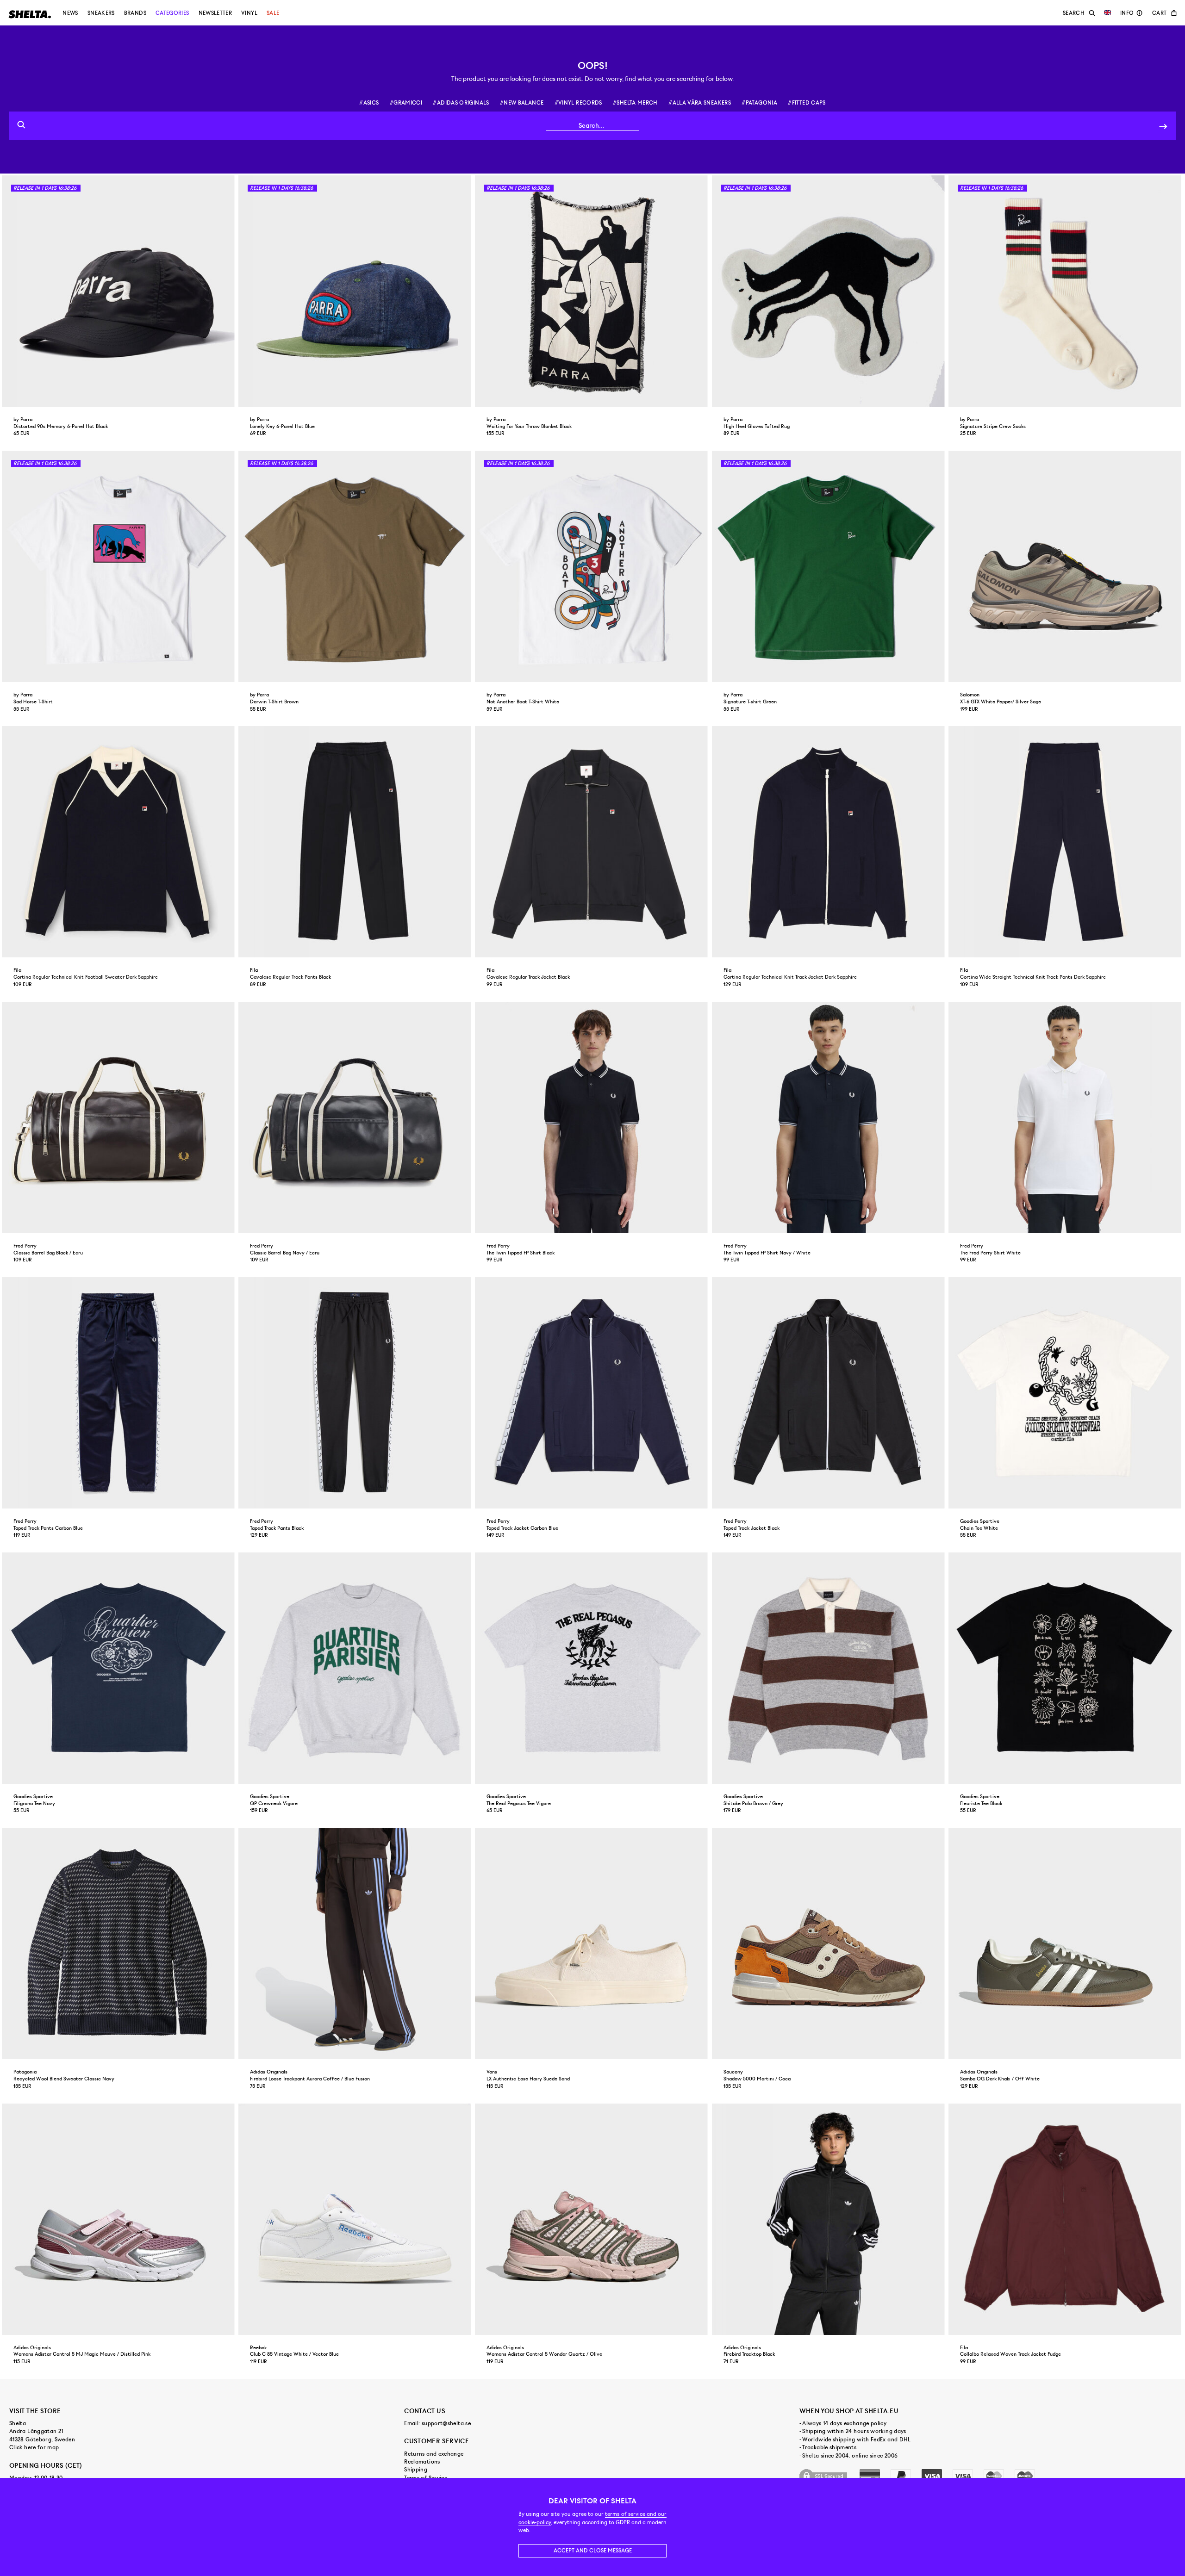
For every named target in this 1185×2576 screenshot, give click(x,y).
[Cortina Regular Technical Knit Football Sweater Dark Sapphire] (119, 842)
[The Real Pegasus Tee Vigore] (592, 1668)
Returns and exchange (434, 2454)
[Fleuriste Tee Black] (1066, 1668)
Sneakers (101, 13)
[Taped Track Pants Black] (356, 1393)
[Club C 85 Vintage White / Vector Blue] (356, 2219)
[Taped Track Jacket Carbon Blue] (592, 1393)
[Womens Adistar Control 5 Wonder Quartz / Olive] (592, 2219)
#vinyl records (578, 103)
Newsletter (215, 13)
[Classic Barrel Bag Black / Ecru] (119, 1117)
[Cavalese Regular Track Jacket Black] (592, 842)
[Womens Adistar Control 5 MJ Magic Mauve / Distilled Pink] (119, 2219)
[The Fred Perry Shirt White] (1066, 1117)
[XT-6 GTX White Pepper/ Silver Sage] (1066, 566)
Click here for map (34, 2447)
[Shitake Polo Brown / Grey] (829, 1668)
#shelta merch (635, 103)
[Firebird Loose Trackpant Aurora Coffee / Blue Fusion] (356, 1943)
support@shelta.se (446, 2423)
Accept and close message (593, 2551)
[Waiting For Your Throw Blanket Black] (592, 291)
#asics (369, 103)
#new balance (522, 103)
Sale (273, 13)
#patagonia (759, 103)
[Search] (1163, 126)
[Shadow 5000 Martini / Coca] (829, 1943)
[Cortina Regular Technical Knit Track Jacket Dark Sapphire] (829, 842)
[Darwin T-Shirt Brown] (356, 566)
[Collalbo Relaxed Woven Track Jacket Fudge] (1066, 2219)
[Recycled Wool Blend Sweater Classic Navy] (119, 1943)
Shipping (416, 2470)
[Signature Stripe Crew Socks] (1066, 291)
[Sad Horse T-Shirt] (119, 566)
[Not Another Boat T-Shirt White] (592, 566)
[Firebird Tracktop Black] (829, 2219)
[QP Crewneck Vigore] (356, 1668)
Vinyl (249, 13)
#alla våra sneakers (700, 103)
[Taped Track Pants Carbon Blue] (119, 1393)
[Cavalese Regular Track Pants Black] (356, 842)
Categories (172, 13)
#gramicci (406, 103)
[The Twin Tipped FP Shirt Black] (592, 1117)
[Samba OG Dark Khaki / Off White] (1066, 1943)
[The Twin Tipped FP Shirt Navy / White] (829, 1117)
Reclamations (422, 2462)
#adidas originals (461, 103)
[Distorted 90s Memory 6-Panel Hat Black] (119, 291)
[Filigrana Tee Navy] (119, 1668)
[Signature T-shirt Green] (829, 566)
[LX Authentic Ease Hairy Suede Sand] (592, 1943)
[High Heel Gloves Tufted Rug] (829, 291)
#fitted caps (807, 103)
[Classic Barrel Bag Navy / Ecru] (356, 1117)
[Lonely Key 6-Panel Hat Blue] (356, 291)
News (70, 13)
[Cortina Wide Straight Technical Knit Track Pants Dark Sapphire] (1066, 842)
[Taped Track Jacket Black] (829, 1393)
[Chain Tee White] (1066, 1393)
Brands (135, 13)
